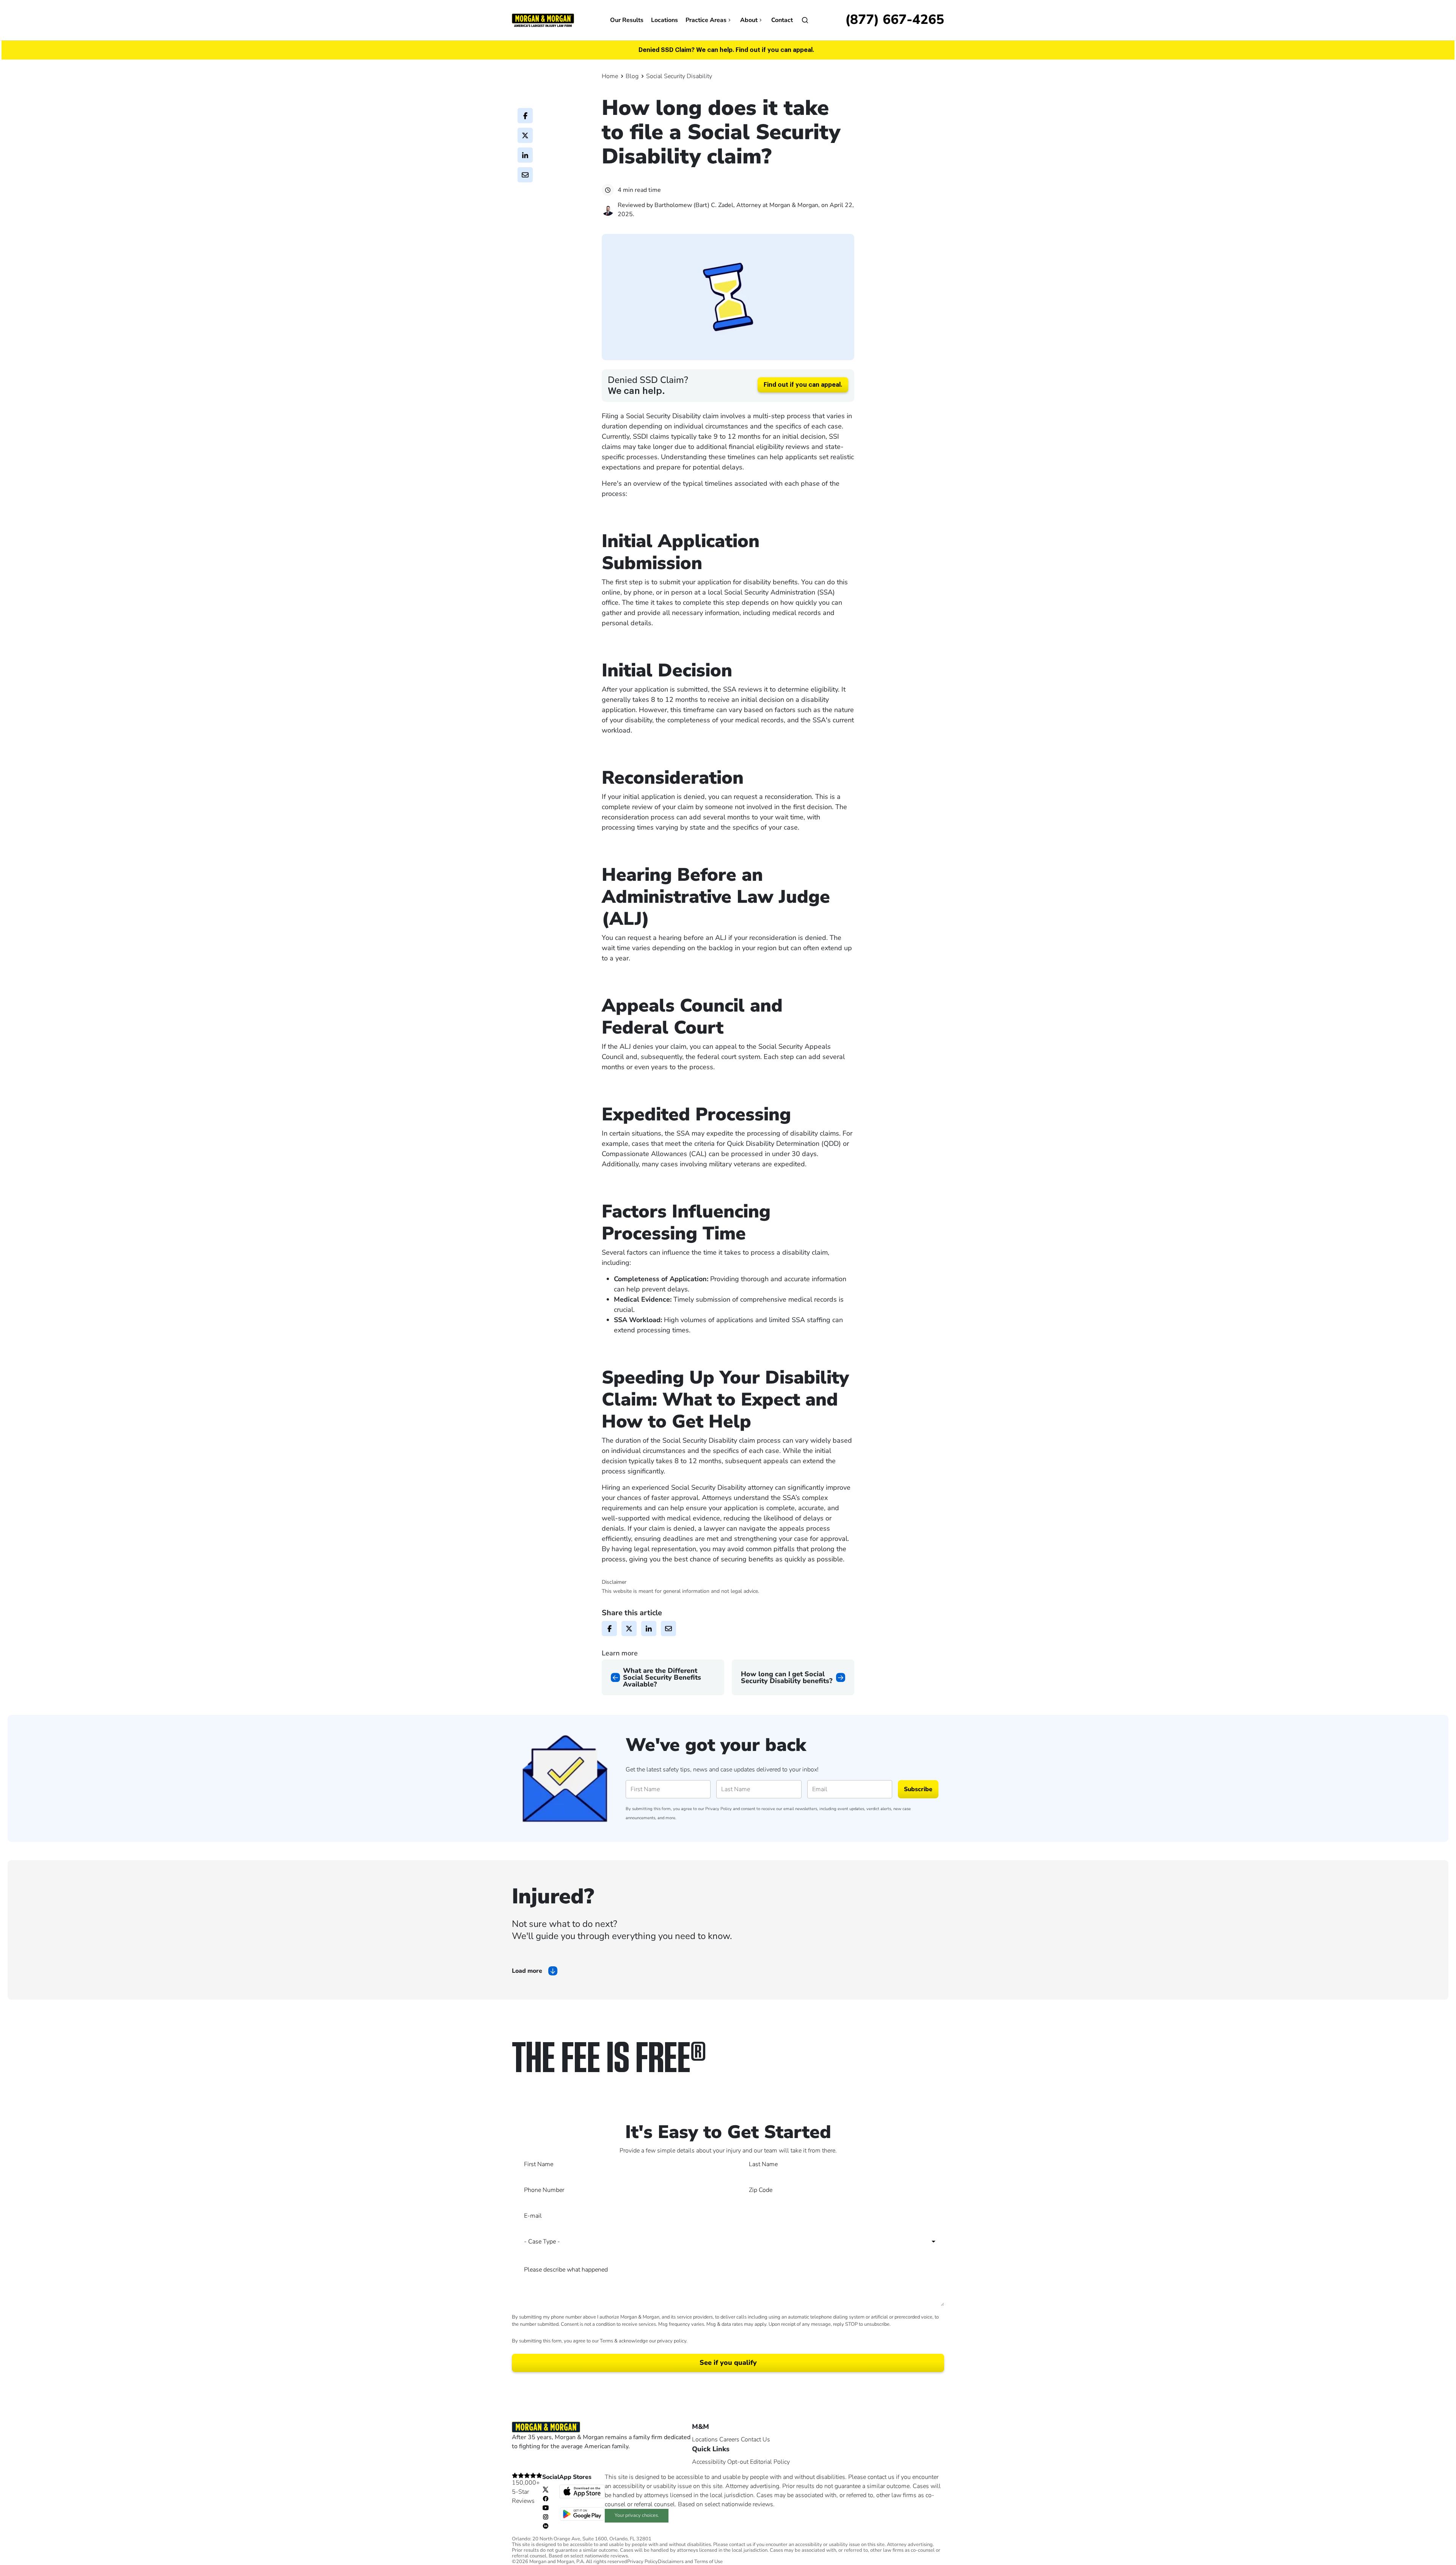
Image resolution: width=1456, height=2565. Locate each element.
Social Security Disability (679, 76)
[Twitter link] (546, 2489)
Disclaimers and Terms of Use (690, 2562)
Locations (664, 20)
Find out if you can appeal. (803, 385)
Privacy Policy (719, 1809)
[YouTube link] (546, 2507)
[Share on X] (525, 135)
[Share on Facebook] (525, 116)
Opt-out (738, 2462)
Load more (527, 1971)
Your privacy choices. (637, 2515)
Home (610, 76)
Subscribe (918, 1789)
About (749, 20)
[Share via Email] (525, 175)
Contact (782, 20)
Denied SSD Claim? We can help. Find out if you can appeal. (726, 50)
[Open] (805, 20)
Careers (729, 2439)
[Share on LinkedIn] (525, 155)
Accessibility (709, 2462)
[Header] (543, 20)
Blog (632, 76)
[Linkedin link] (546, 2526)
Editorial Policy (770, 2462)
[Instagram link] (546, 2516)
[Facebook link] (546, 2498)
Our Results (627, 20)
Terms (606, 2341)
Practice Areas (706, 20)
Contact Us (755, 2439)
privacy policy (672, 2341)
